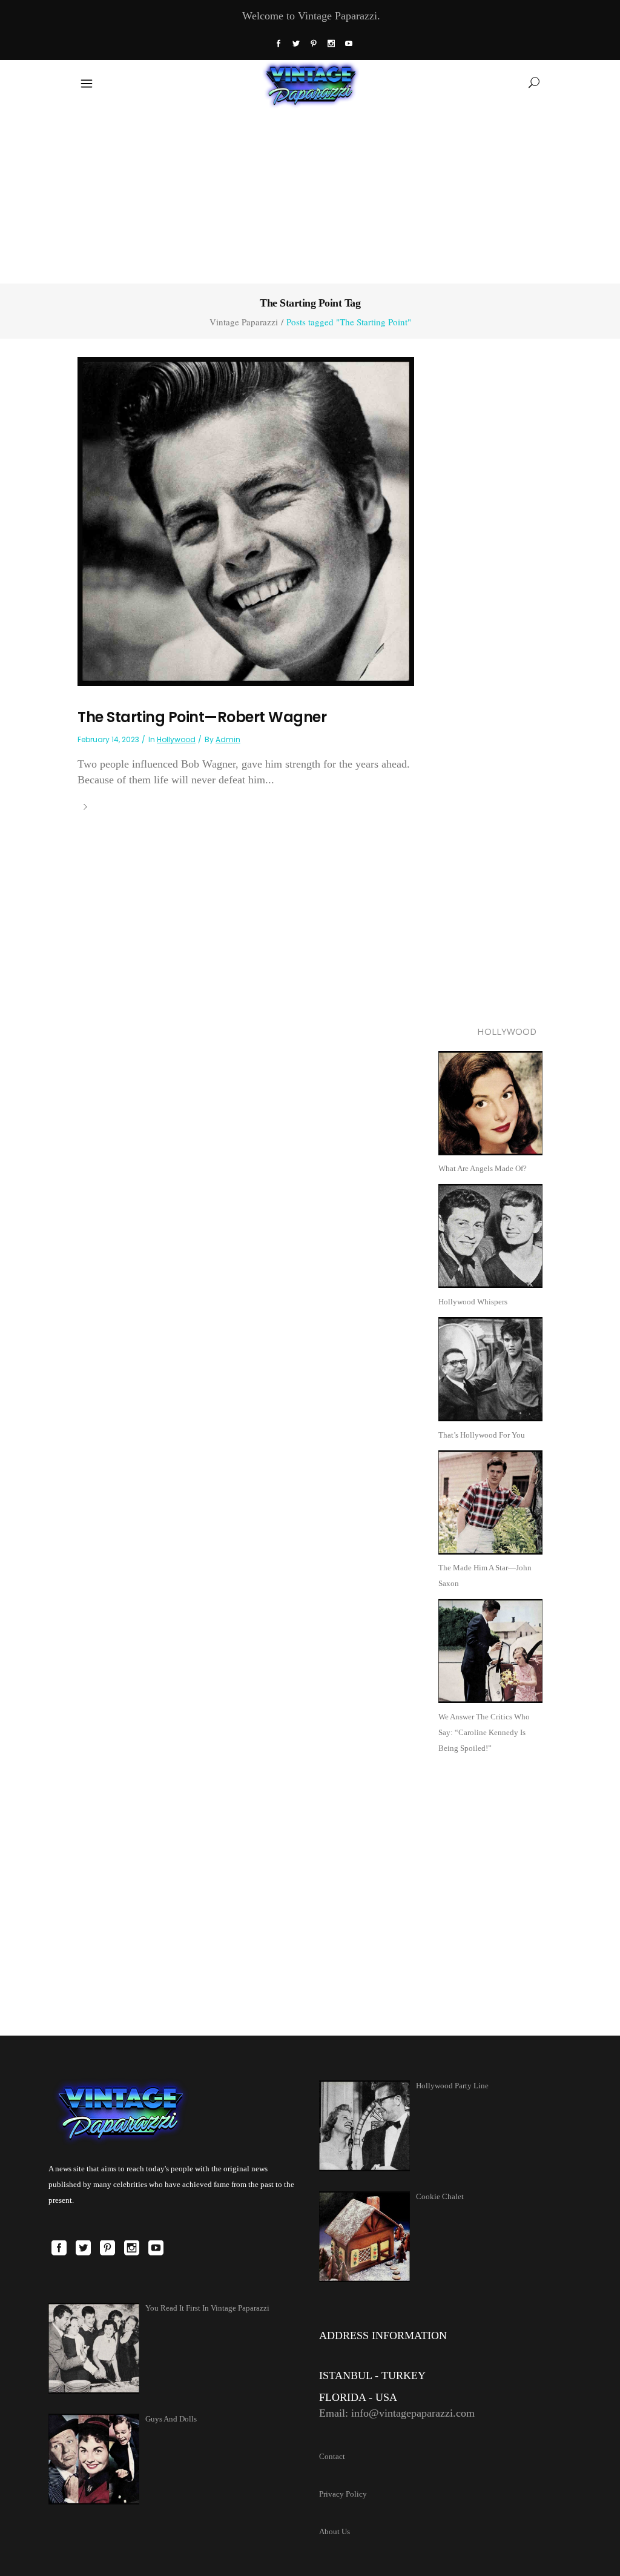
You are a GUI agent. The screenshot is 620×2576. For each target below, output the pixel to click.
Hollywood (176, 739)
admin (228, 739)
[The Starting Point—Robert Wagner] (246, 520)
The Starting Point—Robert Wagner (202, 717)
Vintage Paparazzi (244, 322)
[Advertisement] (310, 193)
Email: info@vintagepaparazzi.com (397, 2413)
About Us (335, 2531)
